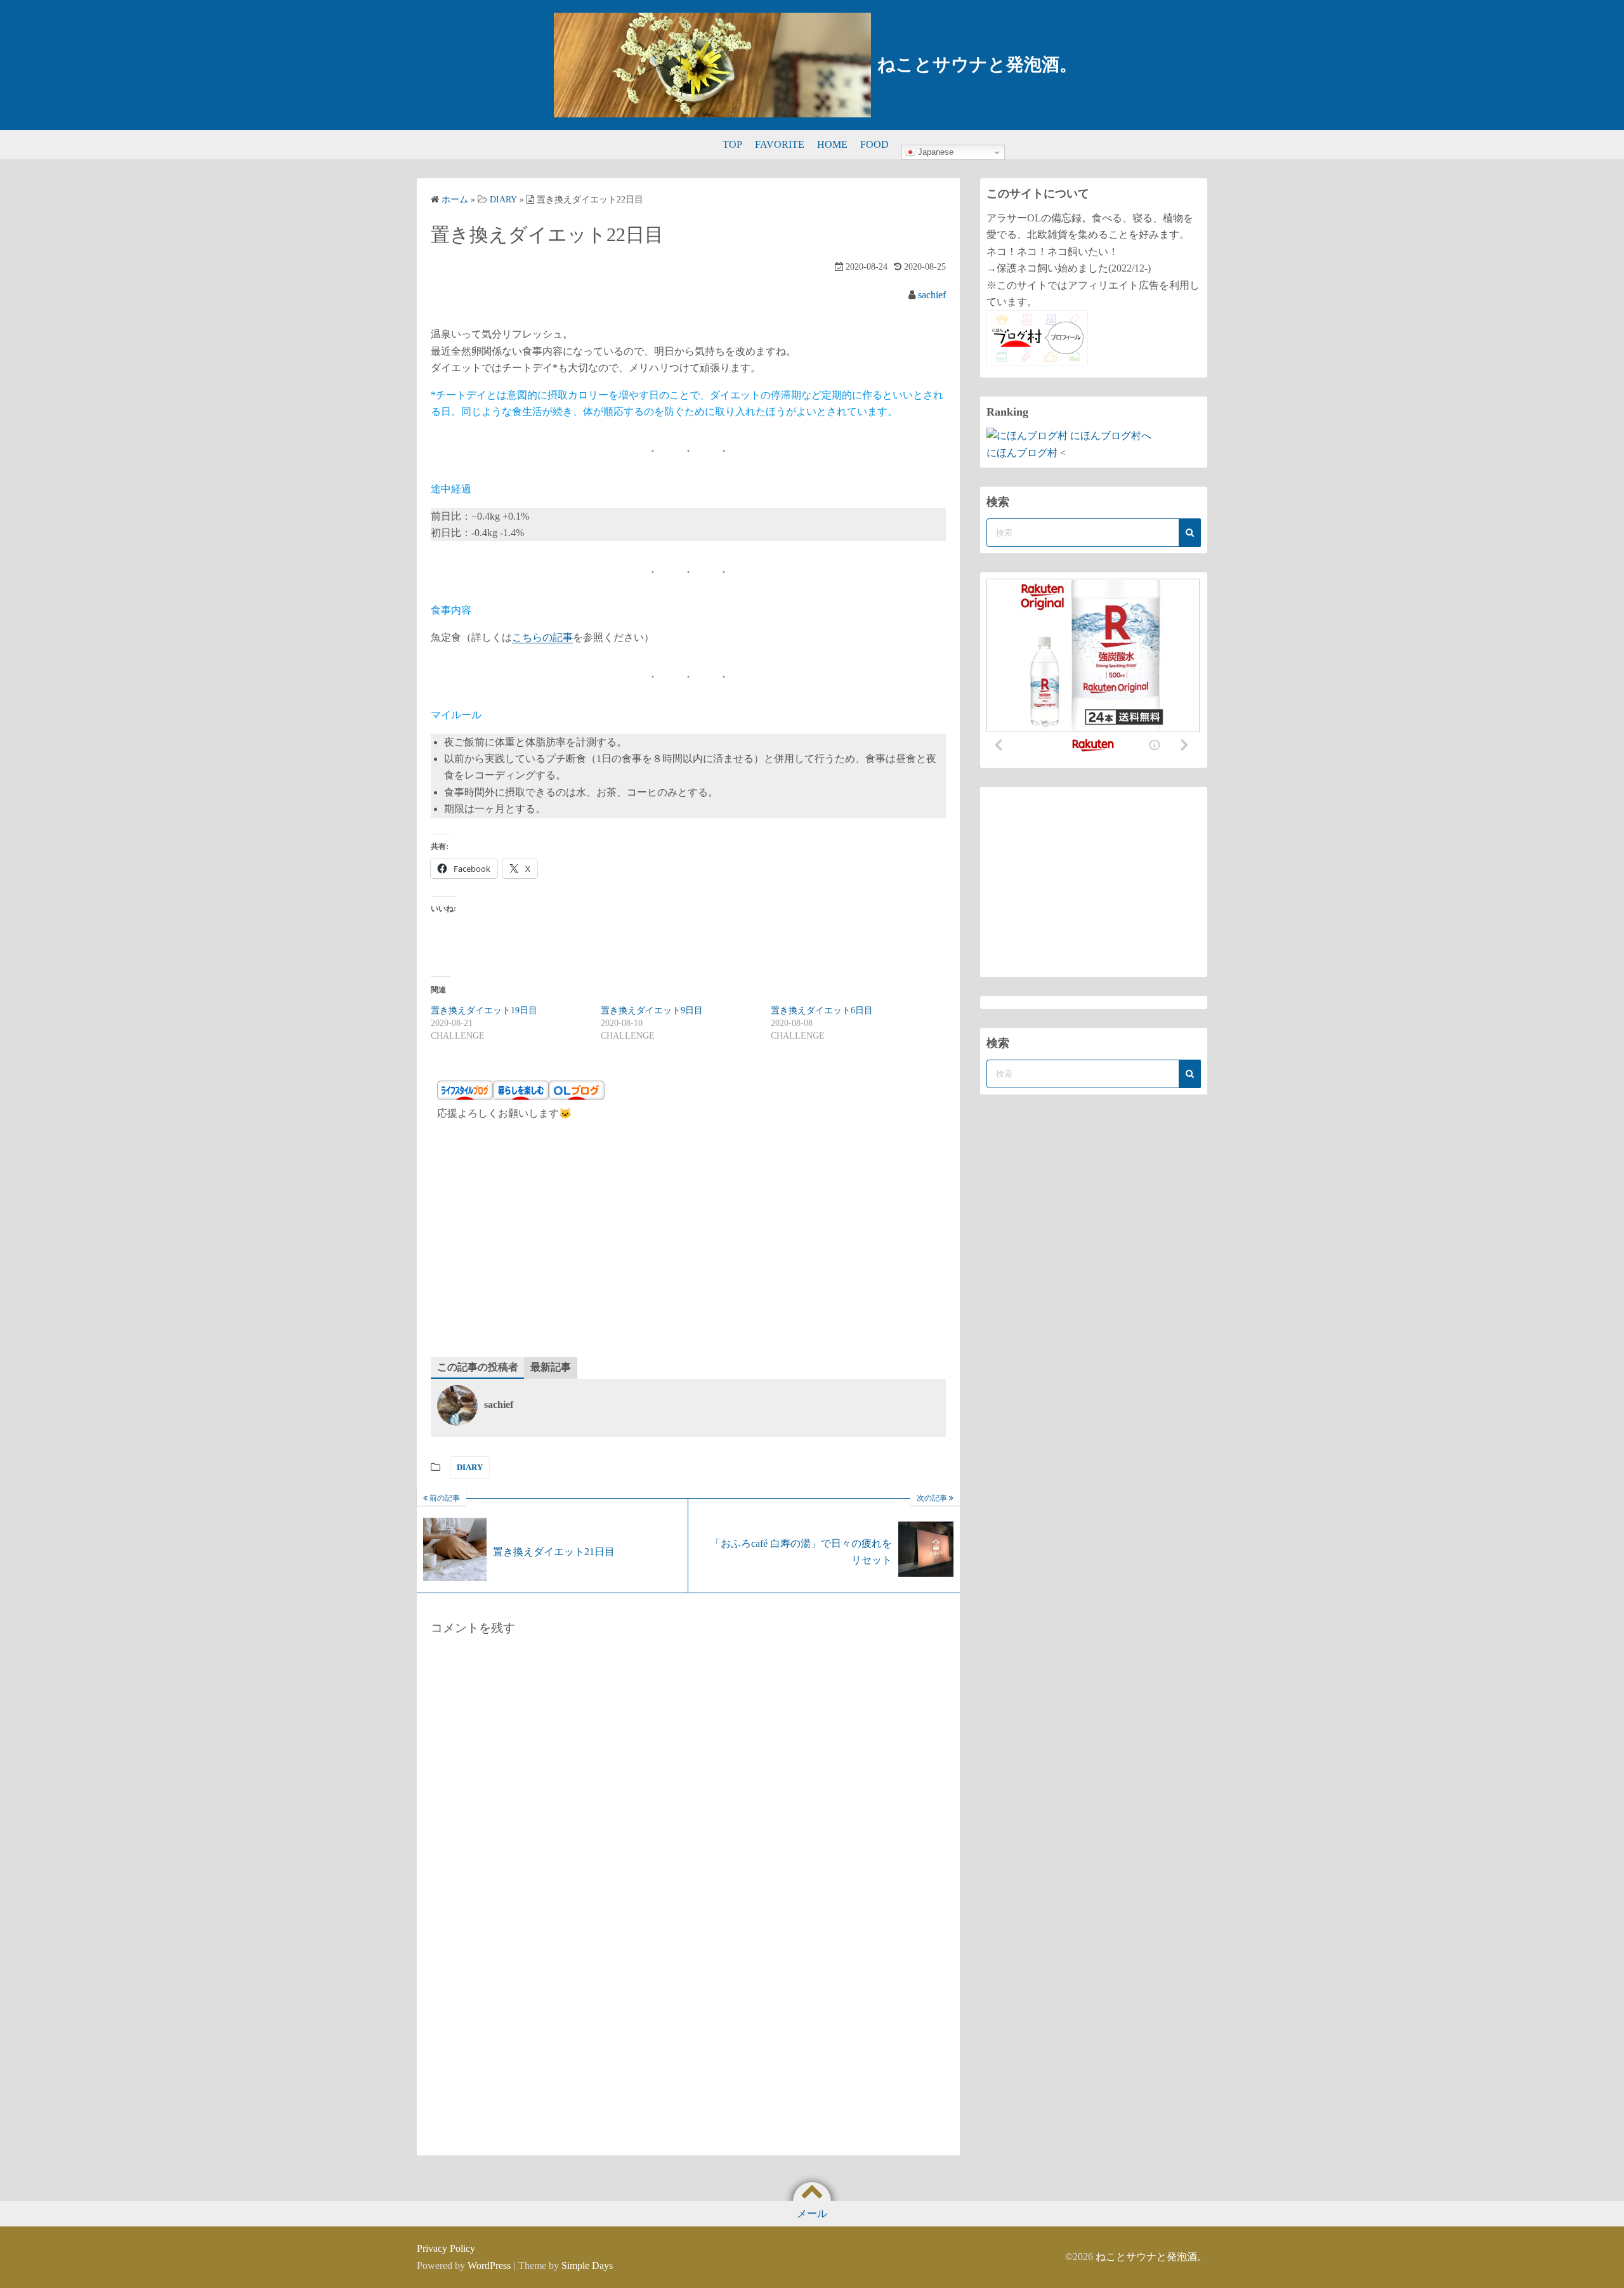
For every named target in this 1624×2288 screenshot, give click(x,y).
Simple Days (587, 2265)
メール (812, 2213)
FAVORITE (780, 144)
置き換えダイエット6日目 (822, 1010)
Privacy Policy (446, 2248)
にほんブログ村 (1022, 453)
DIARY (470, 1467)
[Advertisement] (688, 1243)
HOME (832, 144)
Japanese (934, 152)
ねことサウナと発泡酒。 (977, 64)
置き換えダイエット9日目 (652, 1010)
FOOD (874, 144)
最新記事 (551, 1367)
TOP (732, 144)
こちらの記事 (542, 637)
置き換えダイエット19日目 (484, 1010)
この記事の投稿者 (478, 1367)
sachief (932, 295)
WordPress (489, 2265)
